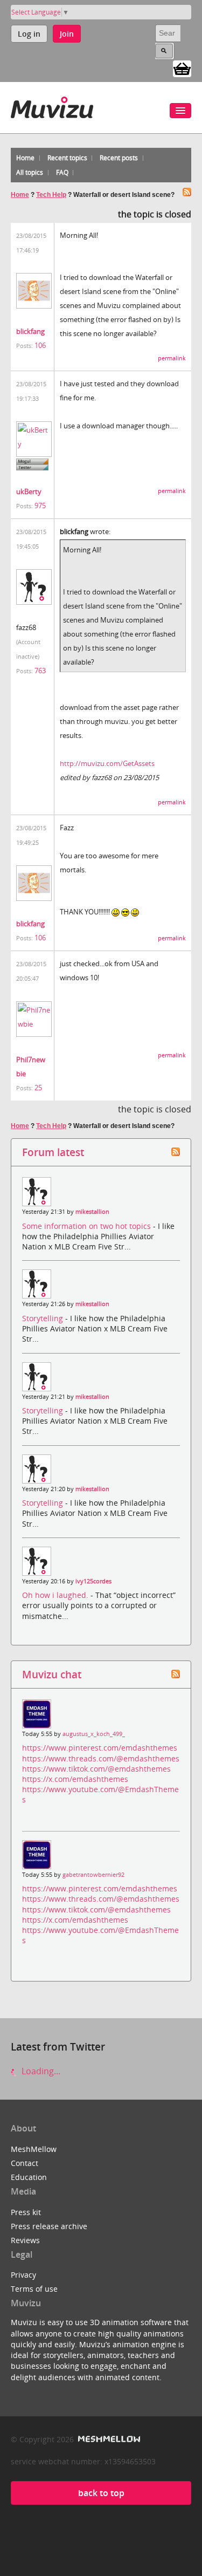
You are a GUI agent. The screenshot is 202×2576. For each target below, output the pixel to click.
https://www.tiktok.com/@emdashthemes (96, 1769)
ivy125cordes (93, 1581)
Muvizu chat (52, 1674)
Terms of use (34, 2289)
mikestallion (92, 1212)
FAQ (62, 172)
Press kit (26, 2212)
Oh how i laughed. (56, 1595)
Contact (25, 2163)
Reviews (25, 2240)
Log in (29, 34)
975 (40, 505)
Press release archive (49, 2226)
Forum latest (53, 1152)
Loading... (40, 2071)
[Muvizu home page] (52, 105)
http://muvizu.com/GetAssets (107, 763)
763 (40, 671)
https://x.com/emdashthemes (75, 1779)
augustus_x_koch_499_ (94, 1734)
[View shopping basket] (182, 68)
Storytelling (44, 1318)
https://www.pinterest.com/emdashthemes (100, 1748)
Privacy (23, 2275)
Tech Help (51, 195)
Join (67, 34)
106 (40, 345)
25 (38, 1088)
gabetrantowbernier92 (93, 1875)
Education (29, 2177)
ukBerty (29, 491)
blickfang (30, 331)
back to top (101, 2493)
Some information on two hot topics (88, 1226)
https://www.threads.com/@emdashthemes (101, 1758)
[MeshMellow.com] (108, 2439)
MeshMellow (34, 2149)
